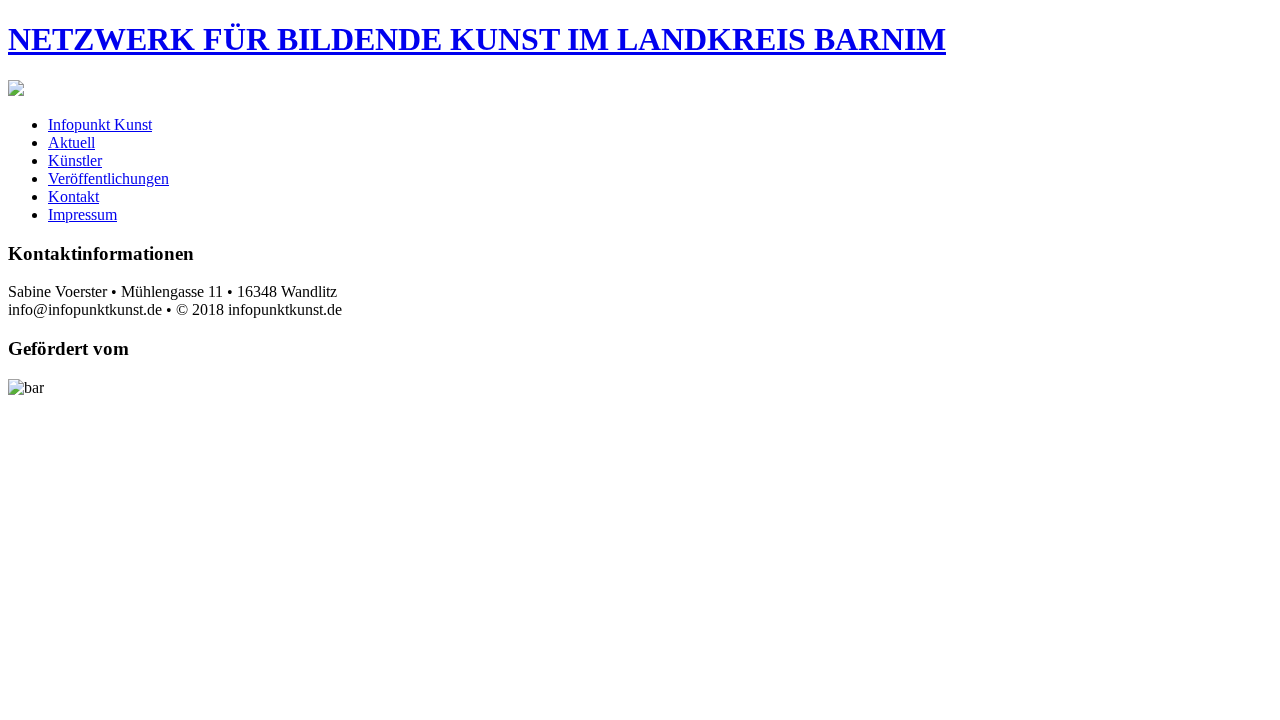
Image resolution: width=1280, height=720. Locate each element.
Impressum (82, 214)
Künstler (75, 160)
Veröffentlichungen (108, 178)
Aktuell (71, 142)
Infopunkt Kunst (100, 124)
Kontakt (73, 196)
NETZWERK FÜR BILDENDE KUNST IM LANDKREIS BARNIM (477, 39)
